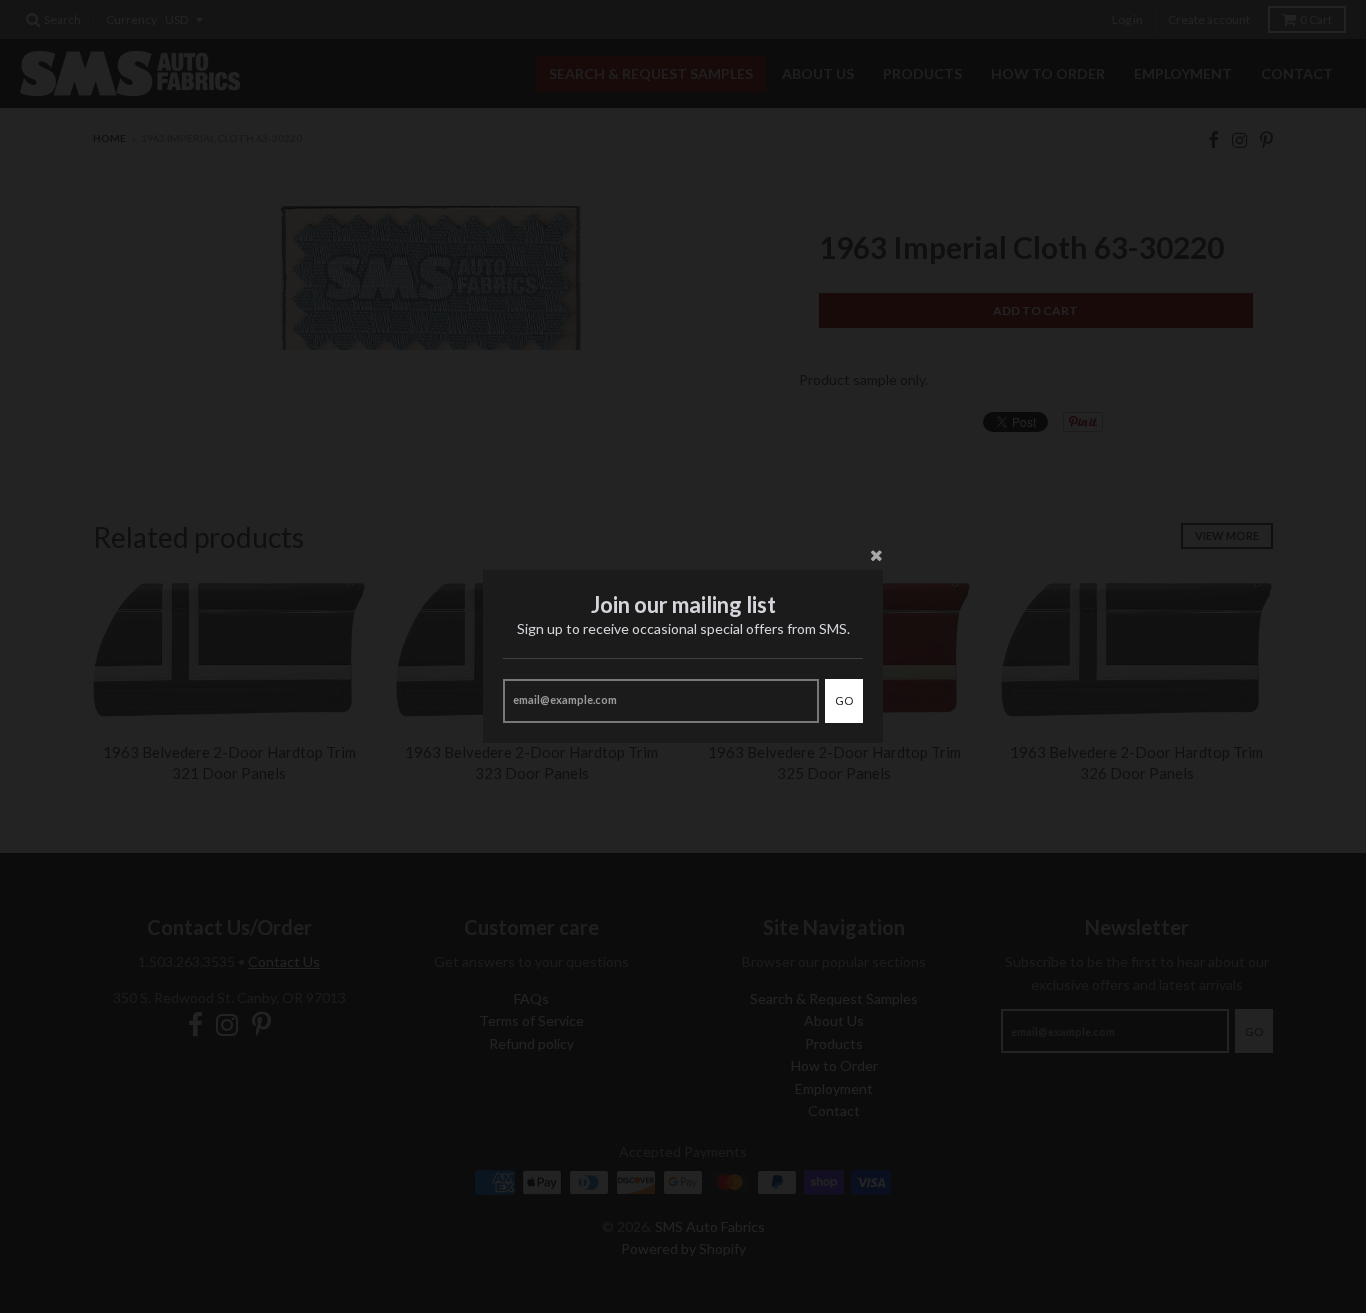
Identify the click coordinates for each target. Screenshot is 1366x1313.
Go (844, 700)
